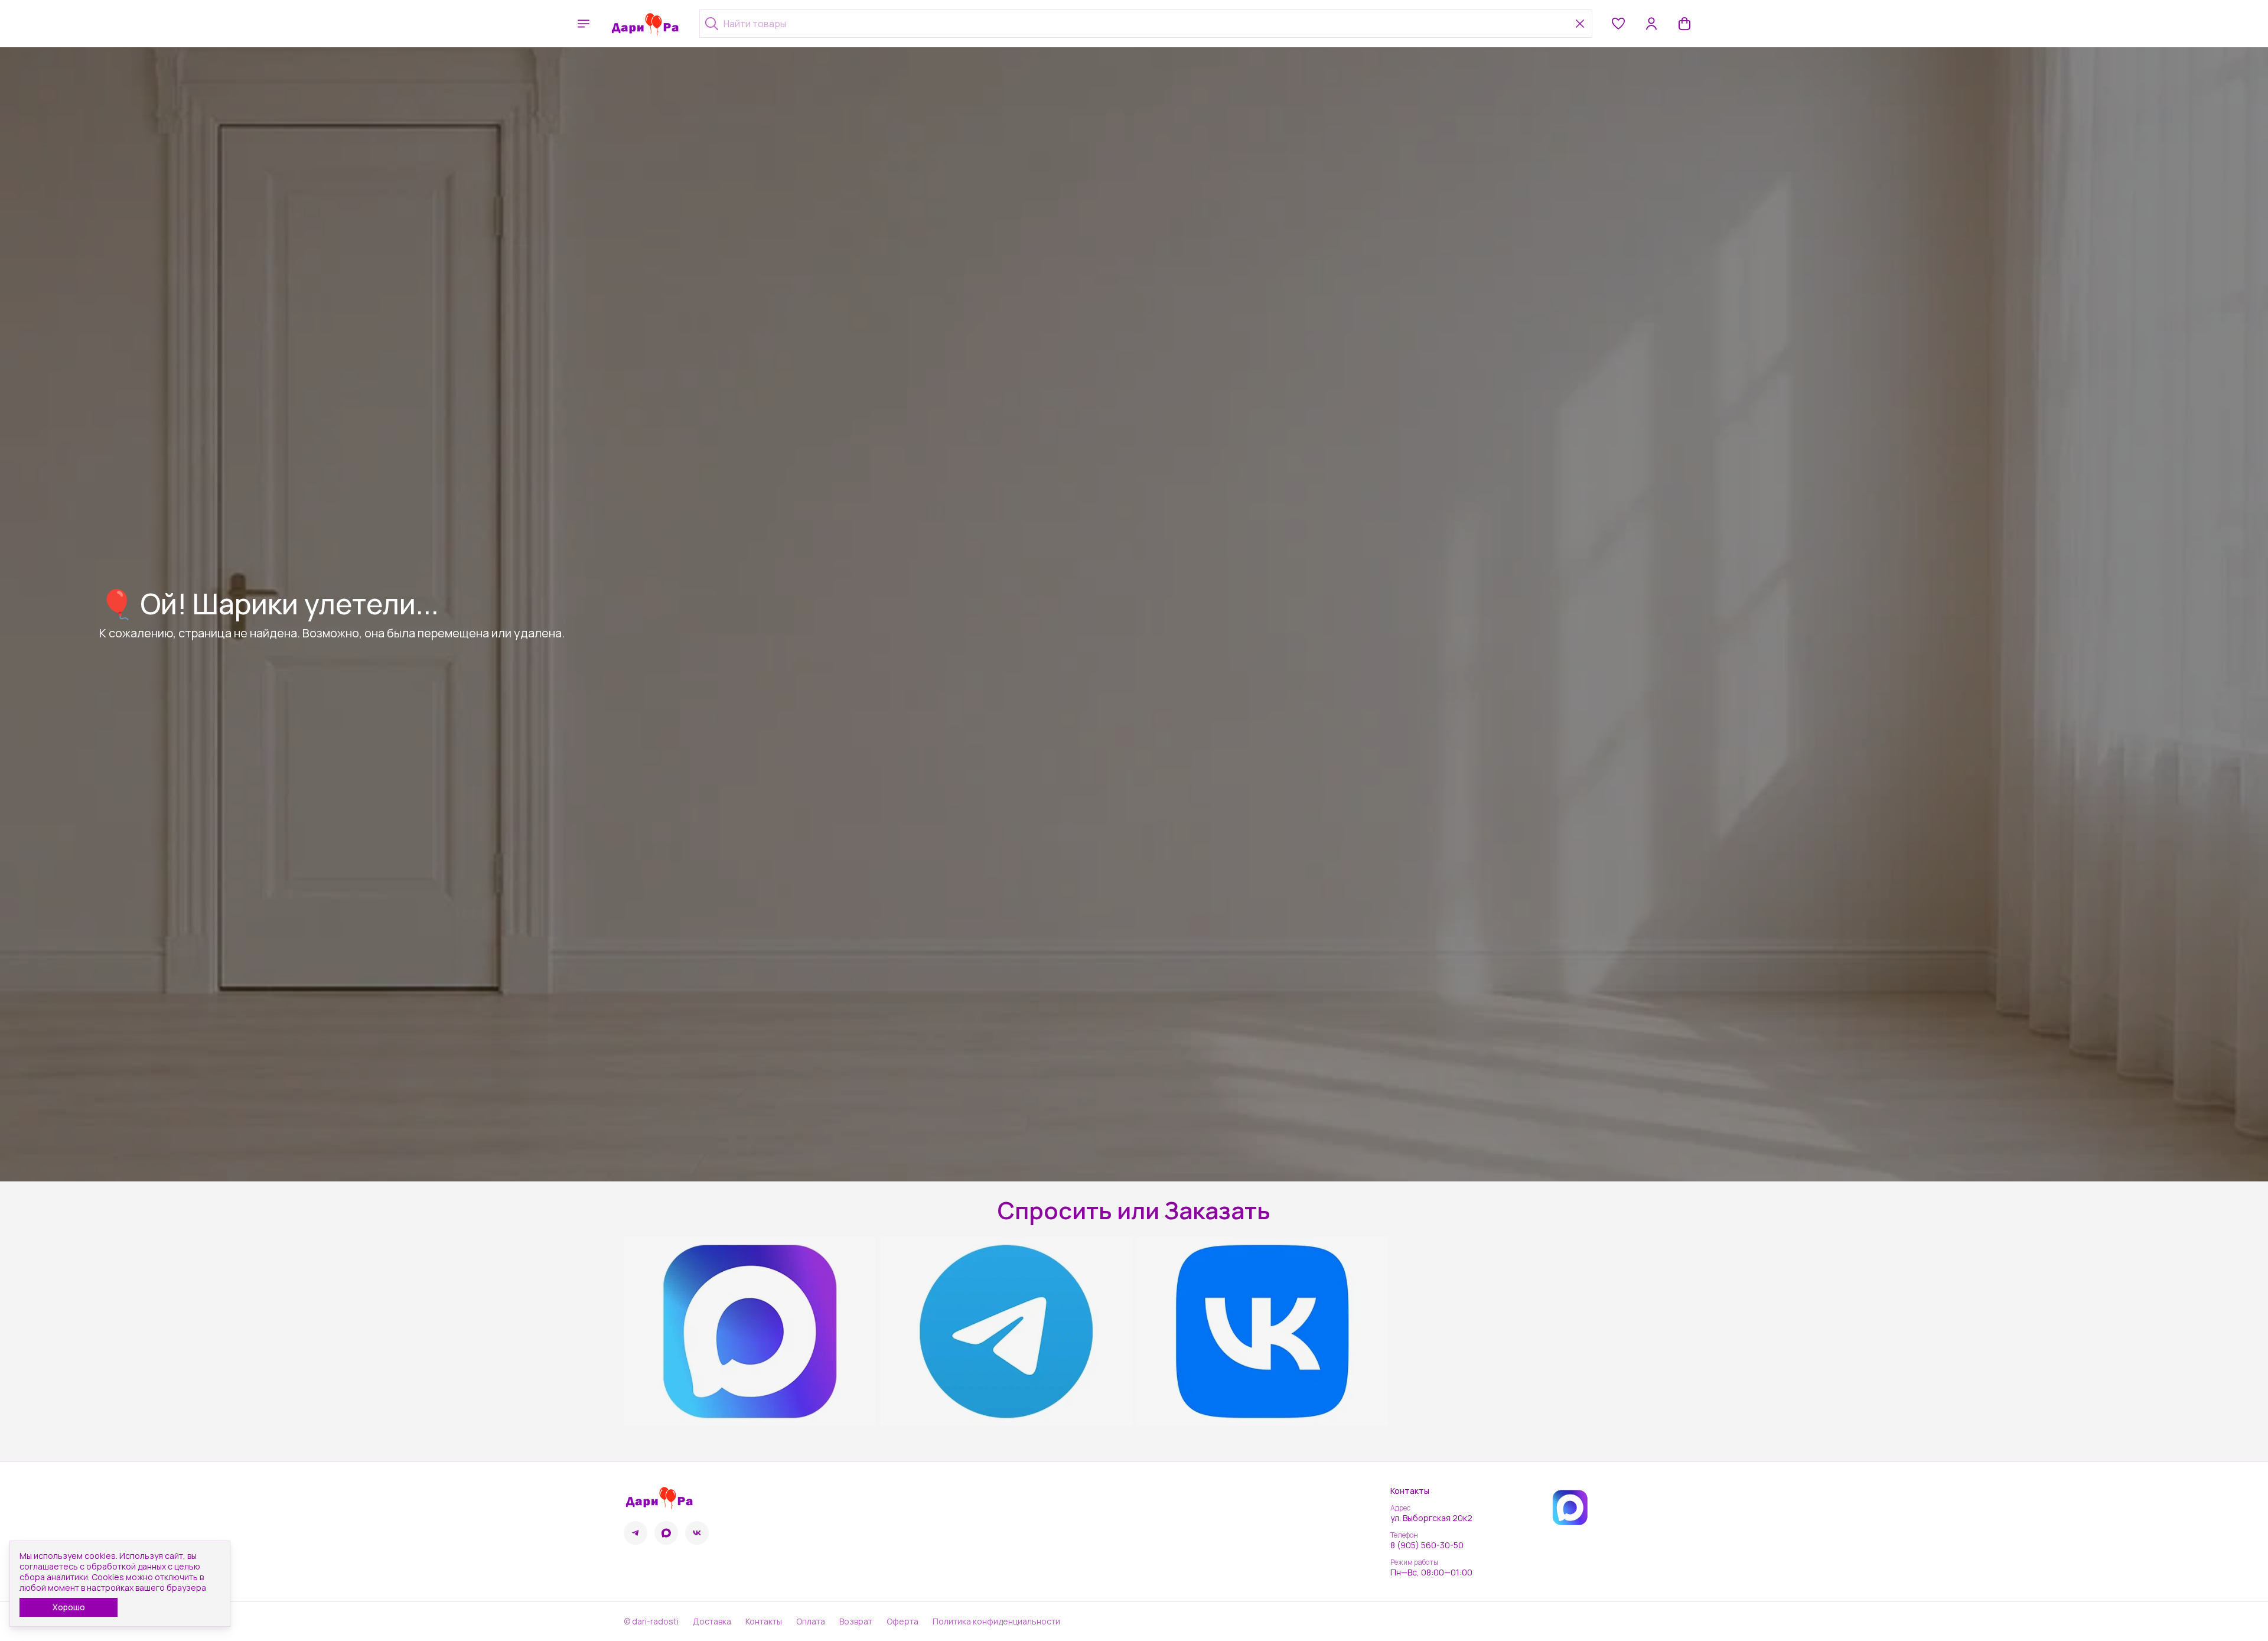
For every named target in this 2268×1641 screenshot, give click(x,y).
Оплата (811, 1622)
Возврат (856, 1622)
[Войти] (1651, 24)
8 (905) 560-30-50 (1427, 1545)
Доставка (712, 1622)
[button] (1618, 24)
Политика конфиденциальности (996, 1622)
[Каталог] (584, 24)
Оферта (902, 1622)
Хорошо (69, 1607)
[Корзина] (1684, 24)
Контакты (764, 1622)
